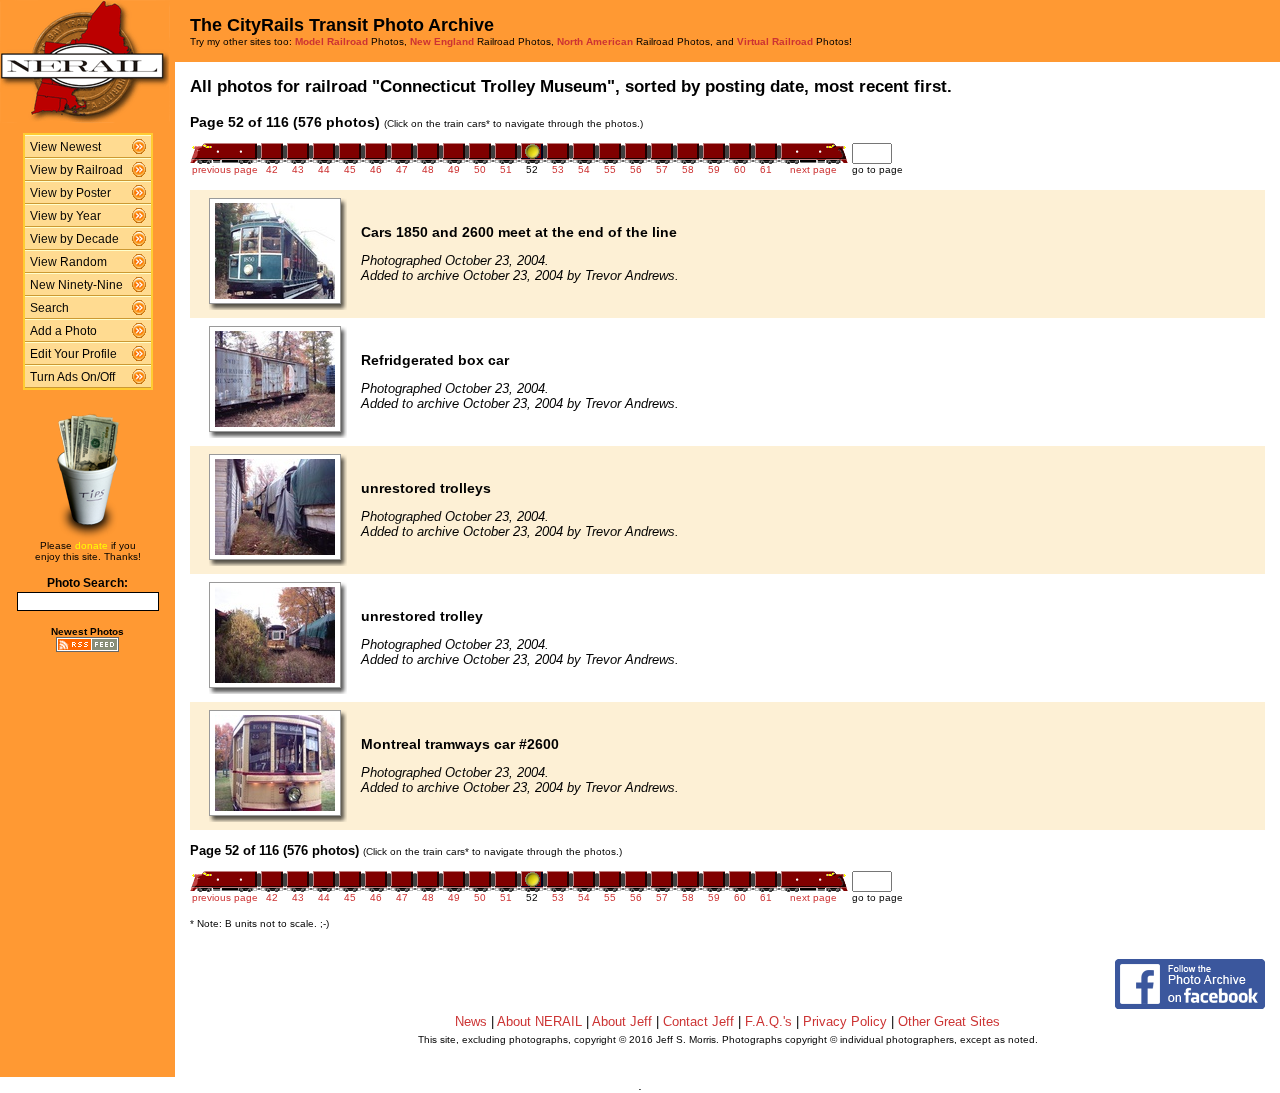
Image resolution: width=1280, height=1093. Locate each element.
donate (91, 545)
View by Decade (74, 239)
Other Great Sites (949, 1021)
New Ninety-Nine (76, 285)
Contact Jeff (698, 1021)
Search (49, 308)
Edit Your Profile (73, 354)
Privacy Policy (845, 1021)
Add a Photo (63, 331)
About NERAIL (539, 1021)
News (471, 1021)
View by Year (65, 216)
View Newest (65, 147)
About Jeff (622, 1021)
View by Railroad (76, 170)
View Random (68, 262)
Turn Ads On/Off (72, 377)
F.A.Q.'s (768, 1021)
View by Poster (70, 193)
